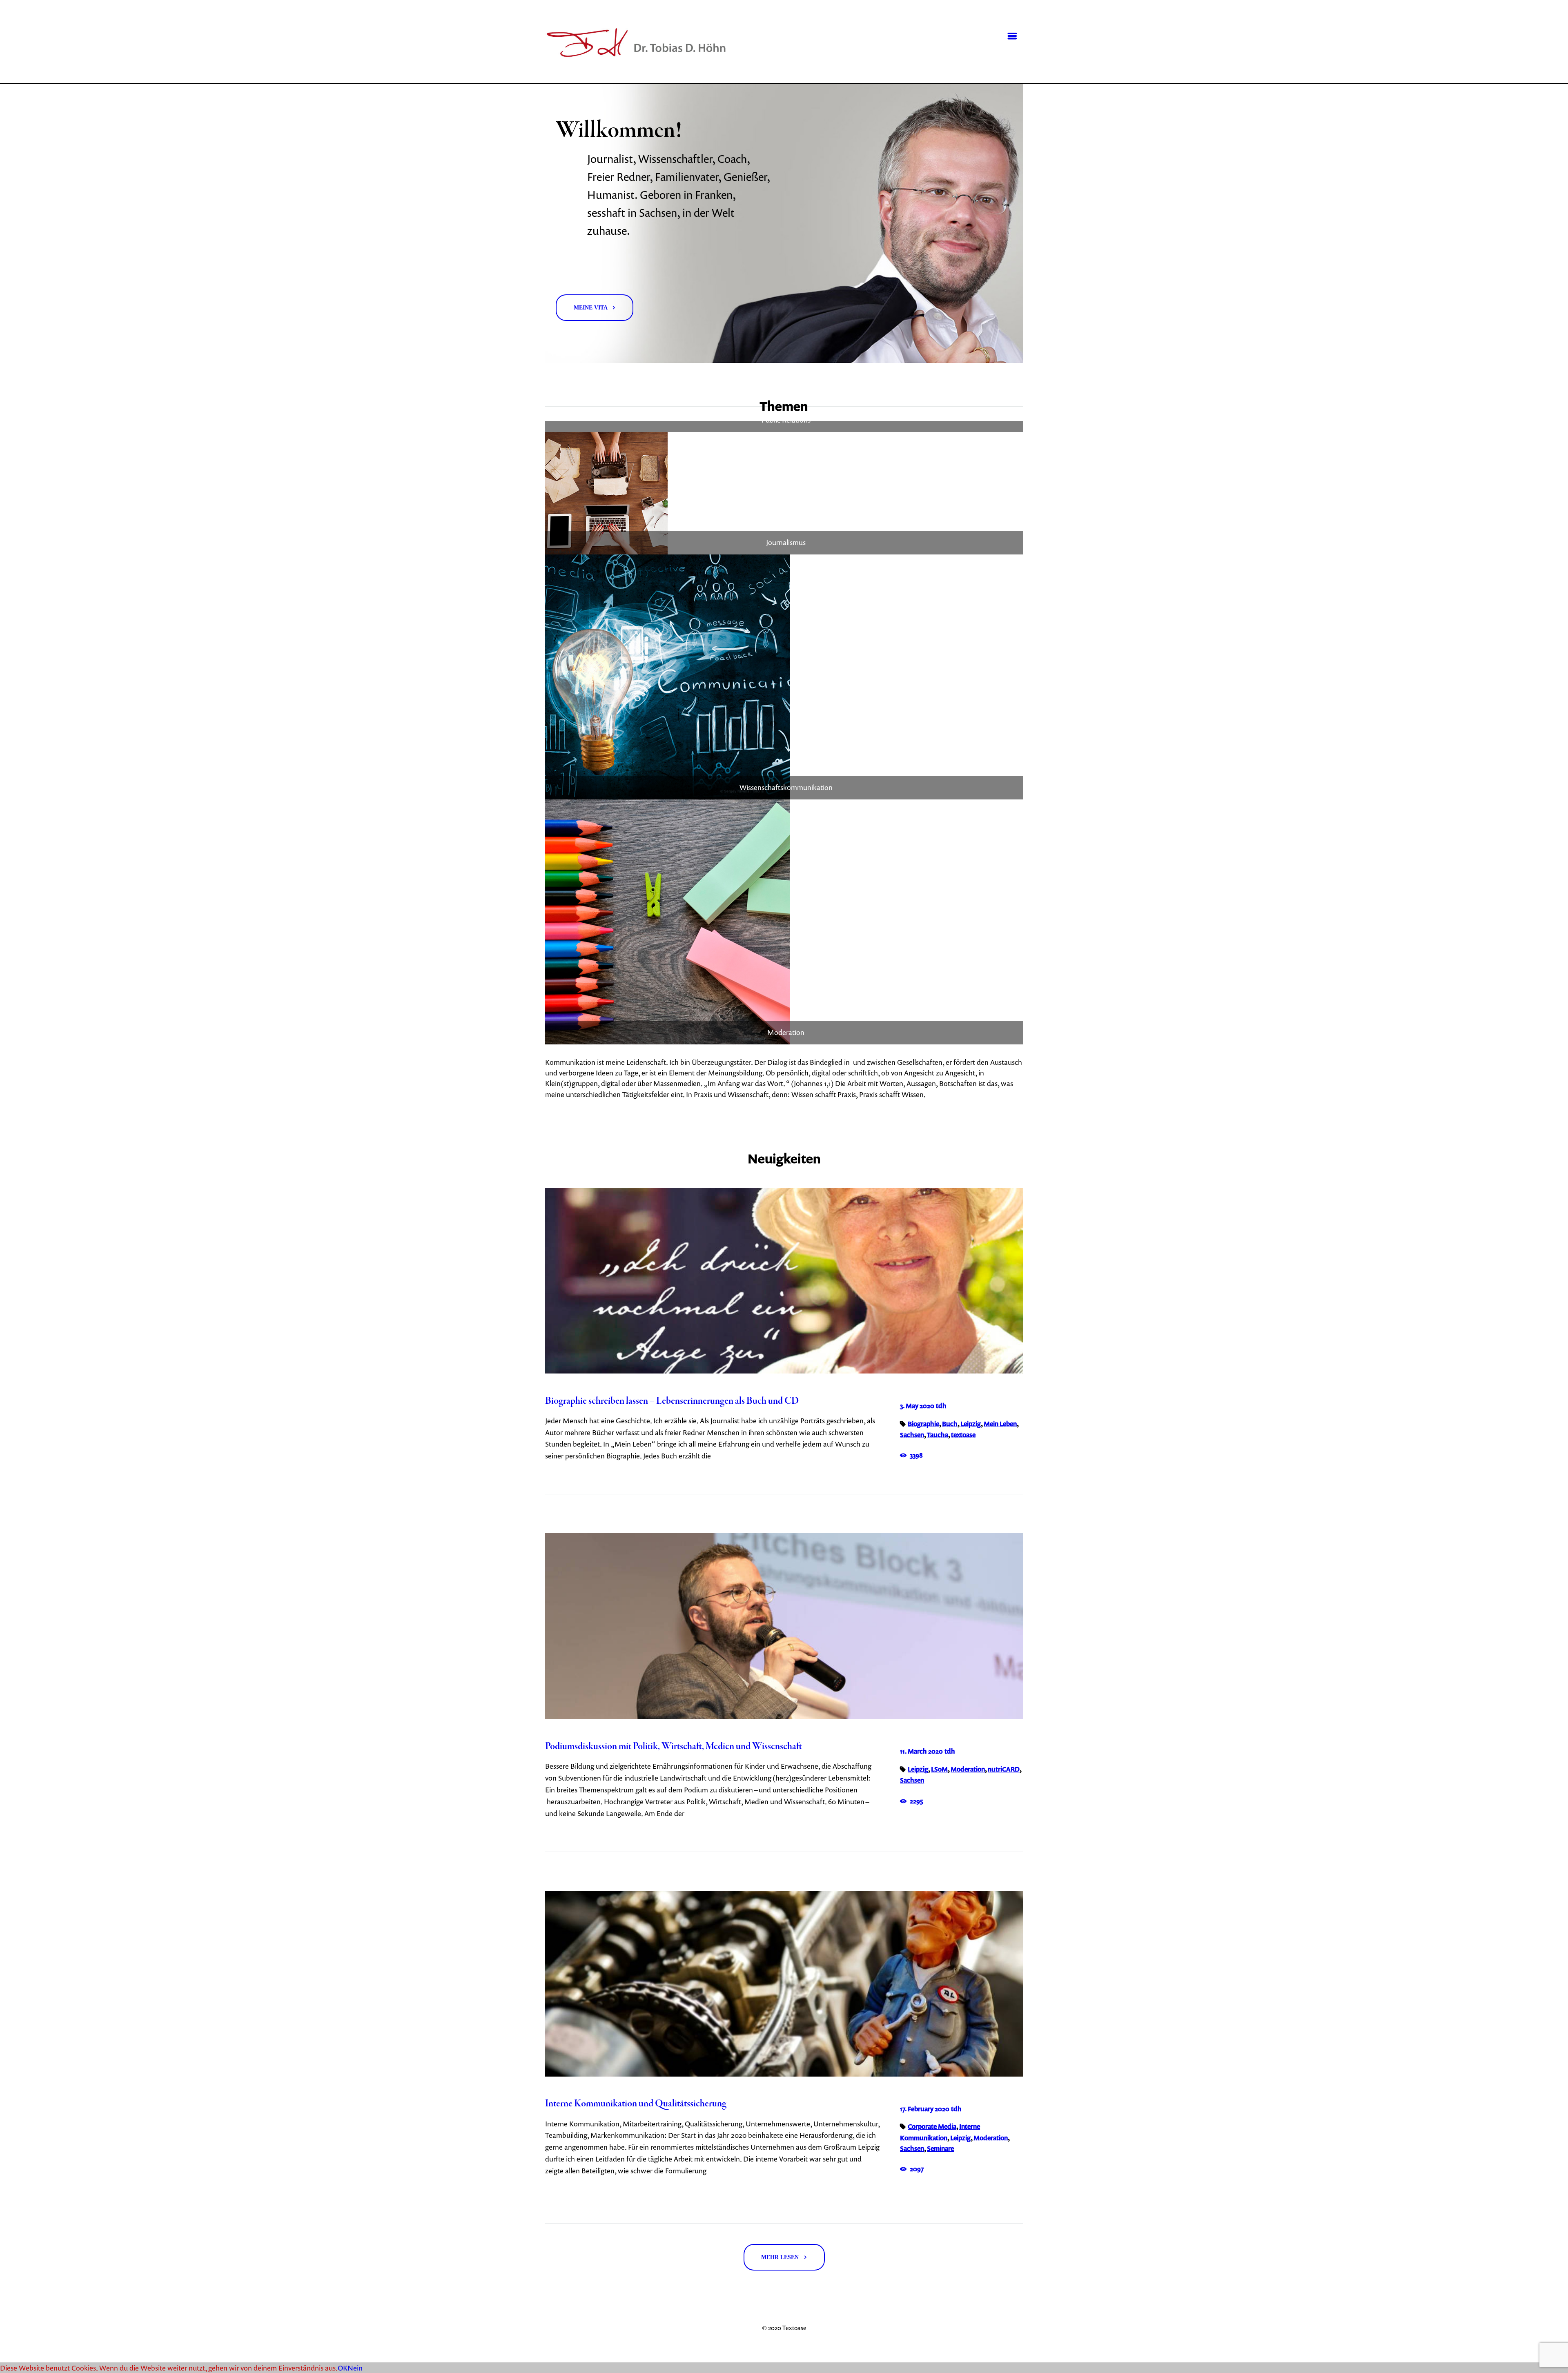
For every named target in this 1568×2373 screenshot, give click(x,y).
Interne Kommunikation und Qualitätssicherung (636, 2104)
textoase (963, 1435)
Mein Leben (1000, 1424)
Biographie (923, 1424)
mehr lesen (780, 2257)
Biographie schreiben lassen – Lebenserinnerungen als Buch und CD (672, 1401)
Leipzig (971, 1424)
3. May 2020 (917, 1406)
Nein (355, 2368)
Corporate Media (932, 2126)
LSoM (939, 1769)
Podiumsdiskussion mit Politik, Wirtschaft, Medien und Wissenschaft (674, 1747)
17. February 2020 (925, 2109)
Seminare (940, 2148)
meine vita (591, 307)
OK (343, 2368)
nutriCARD (1004, 1769)
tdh (941, 1406)
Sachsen (912, 1435)
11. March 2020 (921, 1751)
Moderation (968, 1769)
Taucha (938, 1435)
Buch (950, 1424)
